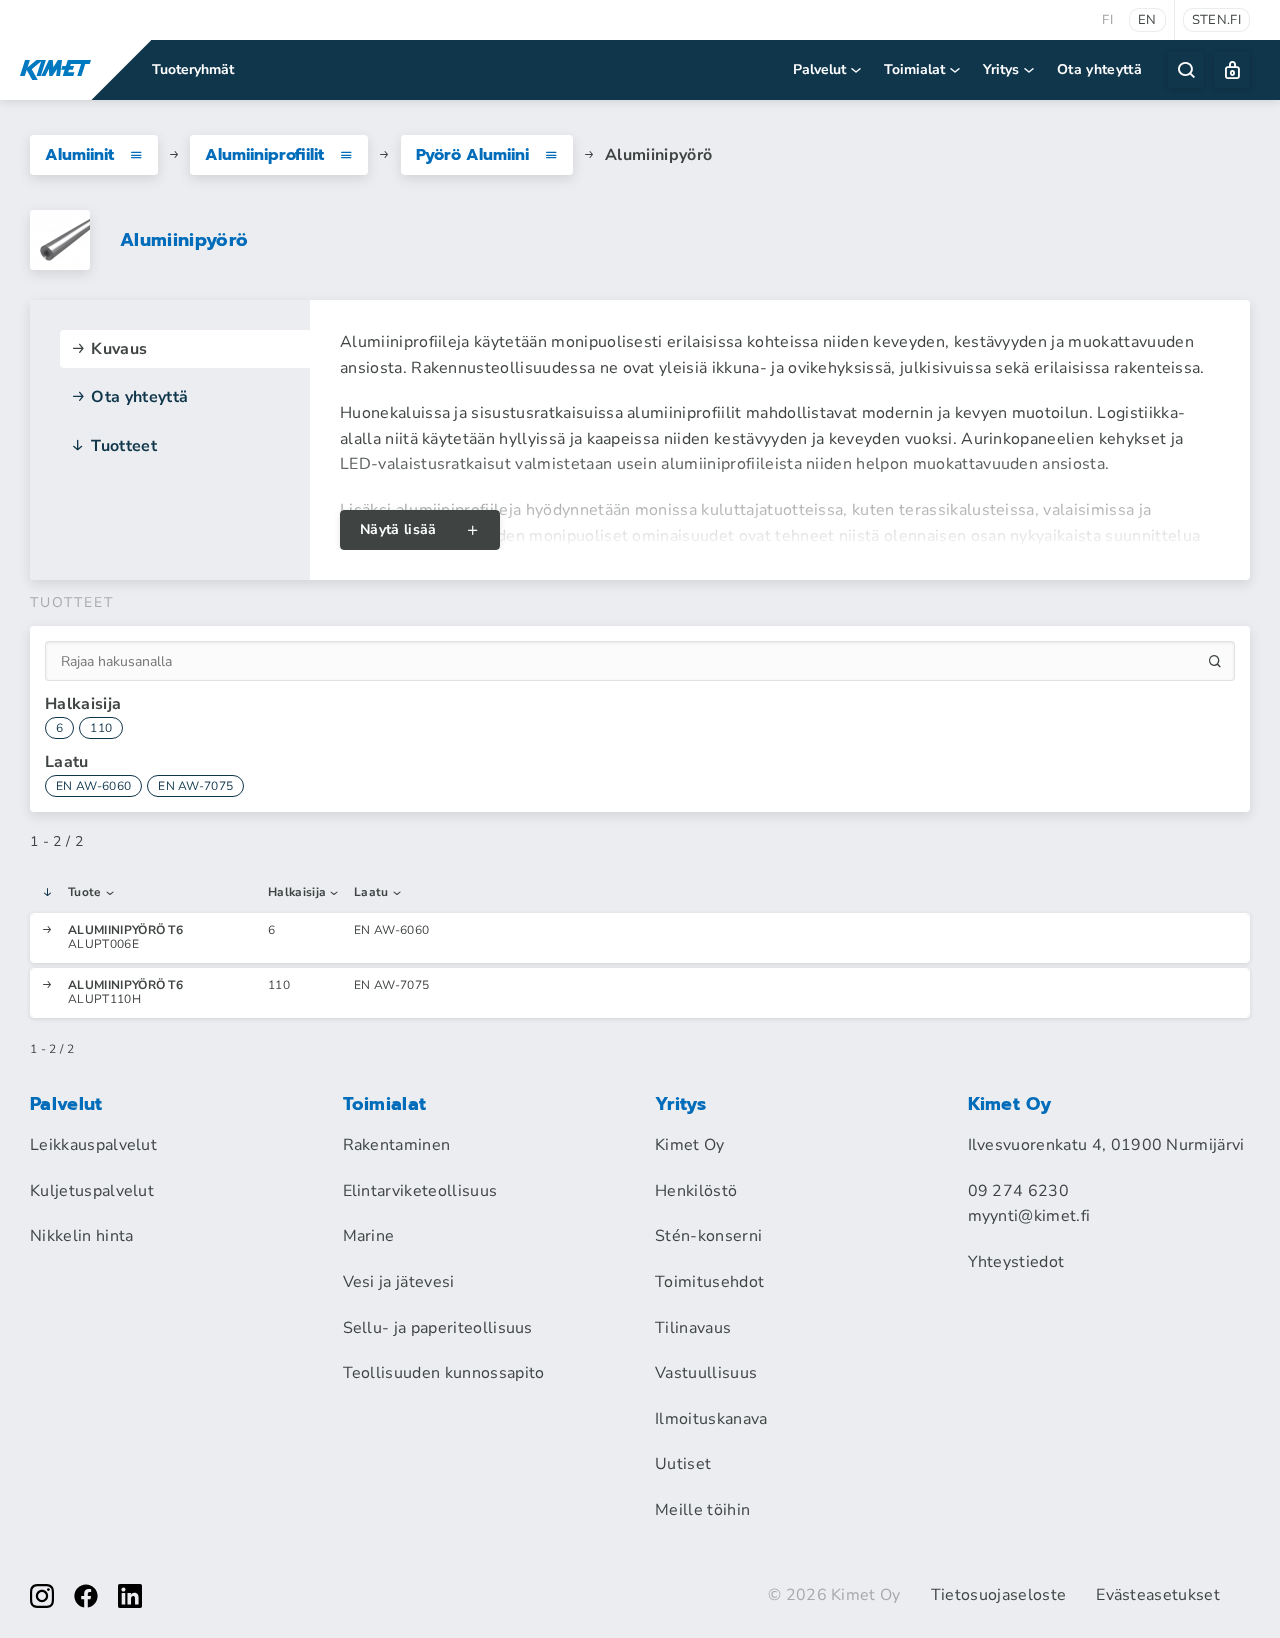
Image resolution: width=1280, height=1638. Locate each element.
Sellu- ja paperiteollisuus (438, 1328)
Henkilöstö (696, 1191)
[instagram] (42, 1596)
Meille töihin (702, 1510)
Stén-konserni (708, 1236)
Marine (369, 1236)
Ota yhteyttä (1099, 69)
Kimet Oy (690, 1145)
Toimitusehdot (709, 1282)
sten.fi (1216, 20)
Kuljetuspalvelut (92, 1191)
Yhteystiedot (1016, 1262)
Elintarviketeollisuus (420, 1191)
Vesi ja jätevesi (399, 1282)
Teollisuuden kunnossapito (444, 1373)
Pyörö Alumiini (472, 155)
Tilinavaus (693, 1328)
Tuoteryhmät (193, 69)
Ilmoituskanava (711, 1419)
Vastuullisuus (706, 1373)
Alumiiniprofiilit (264, 155)
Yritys (1001, 69)
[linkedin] (130, 1596)
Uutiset (683, 1464)
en (1147, 20)
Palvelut (819, 69)
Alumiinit (79, 155)
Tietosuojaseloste (998, 1595)
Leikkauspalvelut (93, 1145)
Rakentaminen (397, 1145)
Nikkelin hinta (81, 1236)
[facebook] (86, 1596)
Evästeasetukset (1158, 1595)
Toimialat (914, 69)
